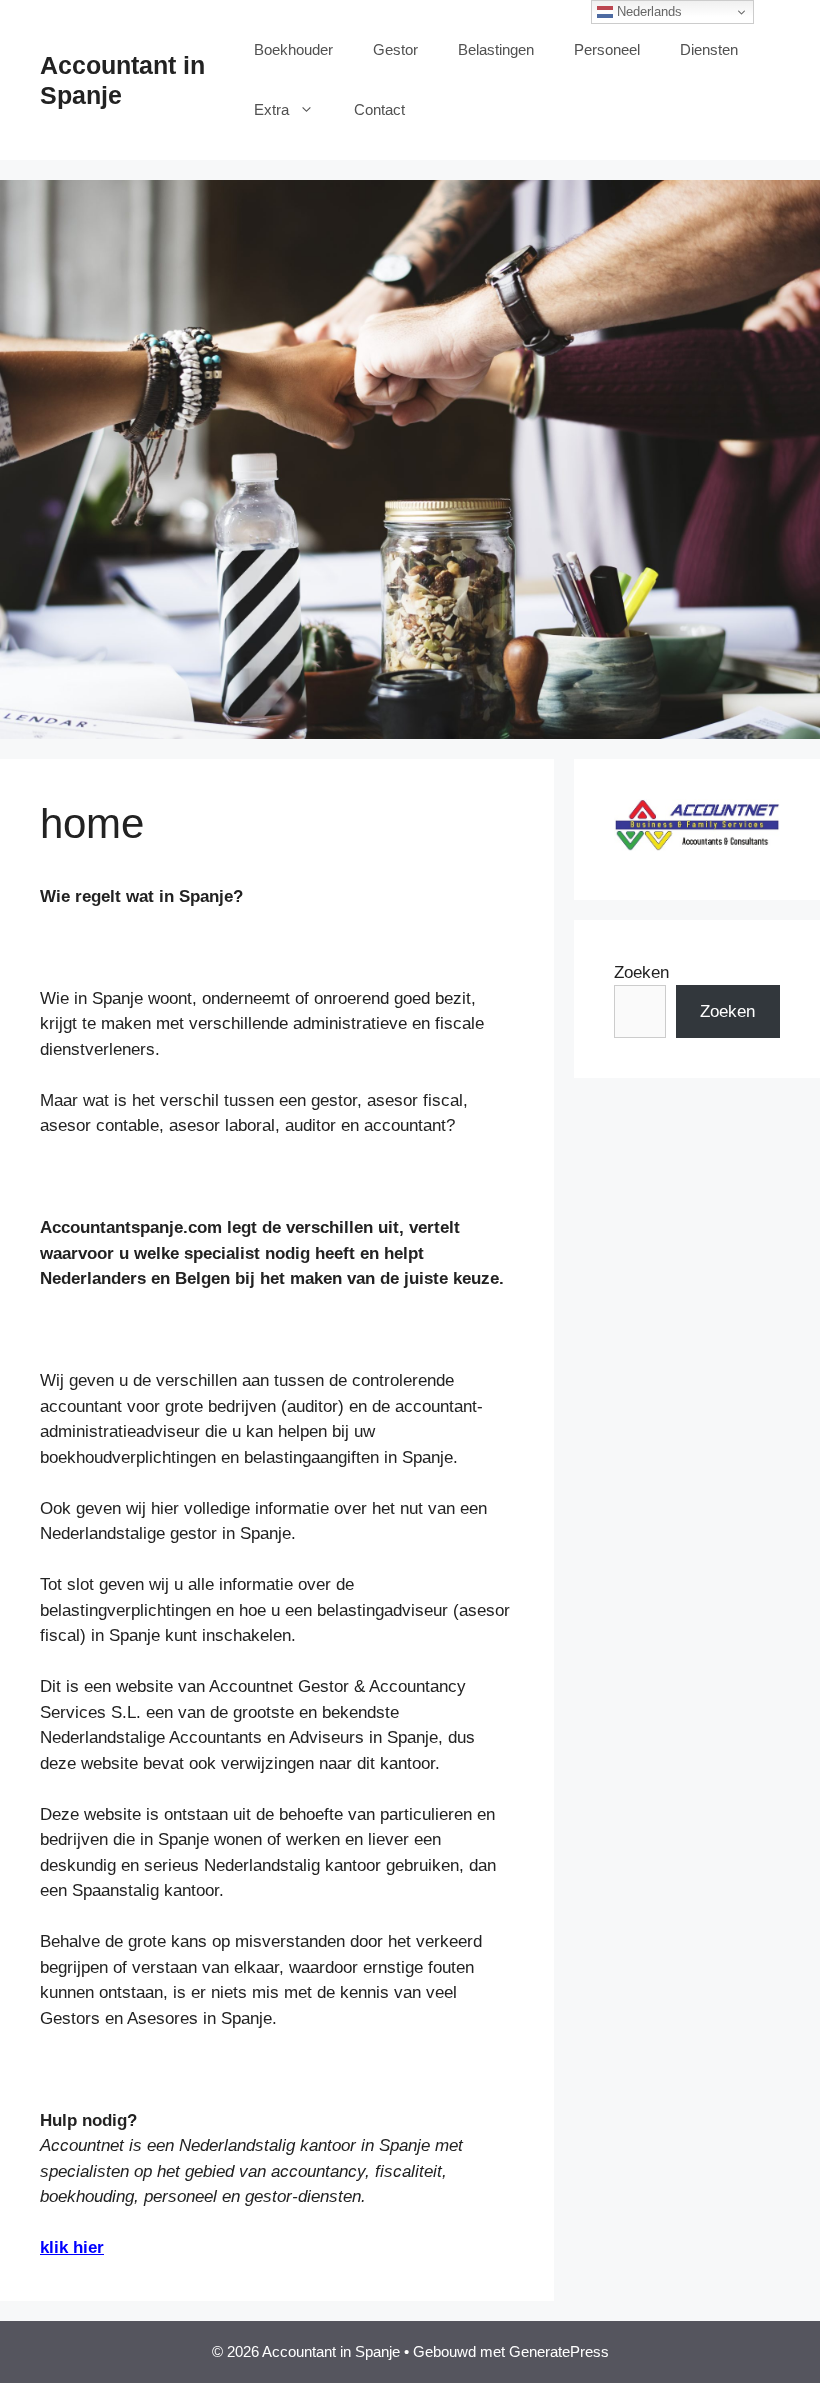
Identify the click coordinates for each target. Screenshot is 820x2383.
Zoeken (641, 972)
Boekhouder (293, 49)
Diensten (709, 49)
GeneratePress (559, 2351)
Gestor (395, 49)
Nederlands (647, 11)
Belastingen (496, 49)
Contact (379, 109)
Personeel (607, 49)
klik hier (72, 2247)
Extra (271, 109)
